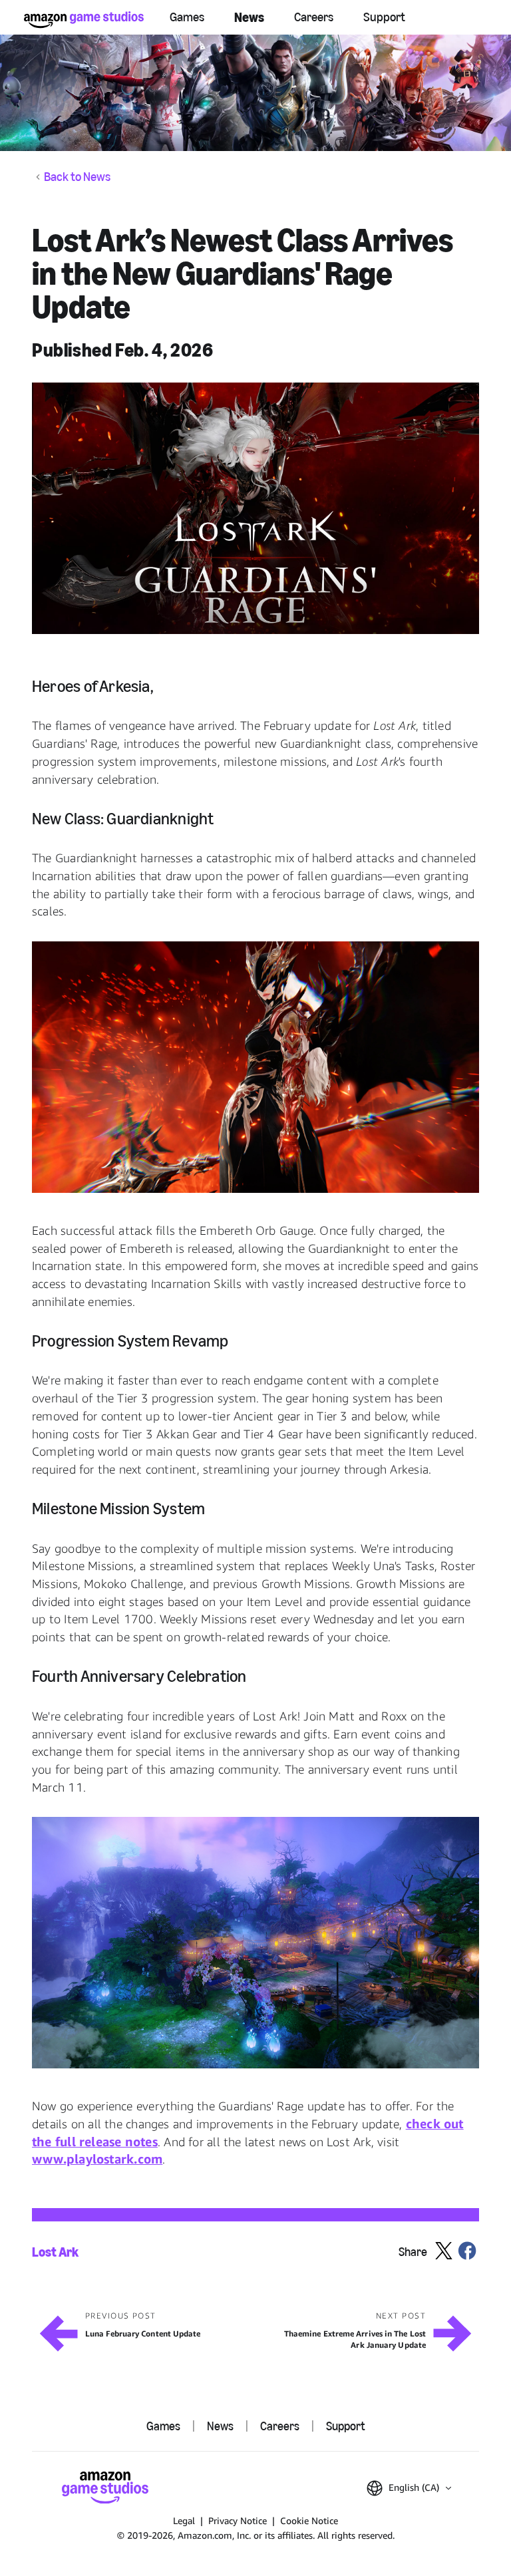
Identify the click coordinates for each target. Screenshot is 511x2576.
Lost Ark (55, 2252)
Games (187, 17)
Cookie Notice (309, 2520)
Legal (184, 2520)
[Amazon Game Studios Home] (84, 20)
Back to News (77, 177)
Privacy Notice (238, 2520)
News (249, 17)
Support (384, 17)
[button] (255, 508)
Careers (314, 17)
